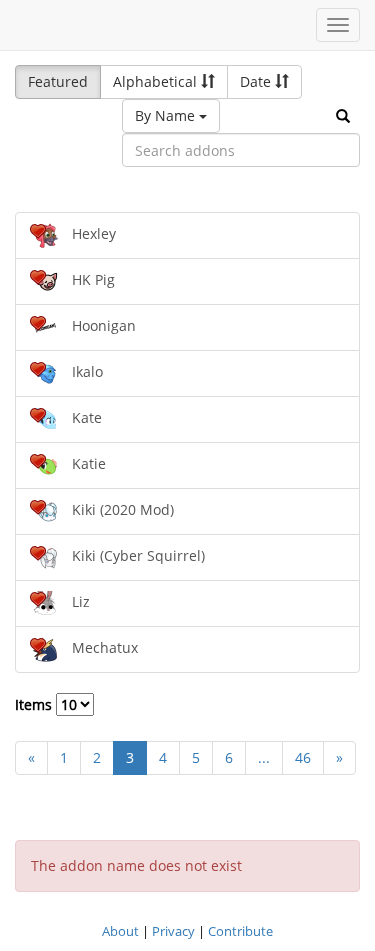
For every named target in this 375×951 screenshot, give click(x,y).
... (264, 757)
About (120, 931)
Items (35, 704)
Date (257, 81)
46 (303, 757)
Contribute (240, 931)
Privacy (173, 931)
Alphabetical (157, 81)
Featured (58, 81)
